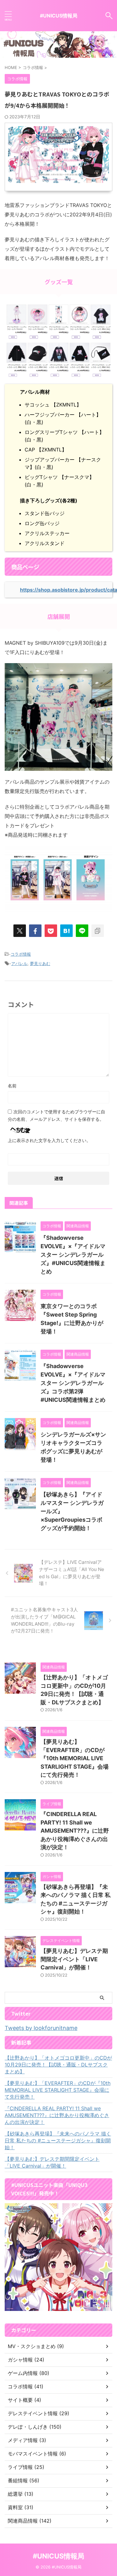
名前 (12, 1086)
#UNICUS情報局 (59, 16)
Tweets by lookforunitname (41, 2028)
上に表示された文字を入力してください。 (49, 1140)
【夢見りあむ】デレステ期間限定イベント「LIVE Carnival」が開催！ (74, 1959)
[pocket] (51, 931)
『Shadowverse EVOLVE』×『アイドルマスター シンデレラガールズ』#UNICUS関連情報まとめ (73, 1255)
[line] (82, 931)
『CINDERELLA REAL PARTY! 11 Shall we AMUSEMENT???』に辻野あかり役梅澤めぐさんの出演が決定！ (75, 1831)
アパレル (19, 963)
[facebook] (35, 931)
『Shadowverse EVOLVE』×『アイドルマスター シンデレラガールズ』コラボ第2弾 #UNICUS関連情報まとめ (73, 1383)
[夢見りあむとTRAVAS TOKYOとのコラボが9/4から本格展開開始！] (66, 931)
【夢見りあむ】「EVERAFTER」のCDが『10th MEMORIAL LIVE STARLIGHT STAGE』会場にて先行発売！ (75, 1758)
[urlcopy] (98, 931)
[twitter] (20, 931)
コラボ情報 (21, 954)
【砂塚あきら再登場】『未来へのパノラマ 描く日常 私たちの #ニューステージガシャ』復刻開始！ (58, 2140)
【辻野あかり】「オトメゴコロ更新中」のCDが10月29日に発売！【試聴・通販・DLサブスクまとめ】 (58, 2065)
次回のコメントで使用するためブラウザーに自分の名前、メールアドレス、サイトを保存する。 (56, 1115)
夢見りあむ (40, 963)
